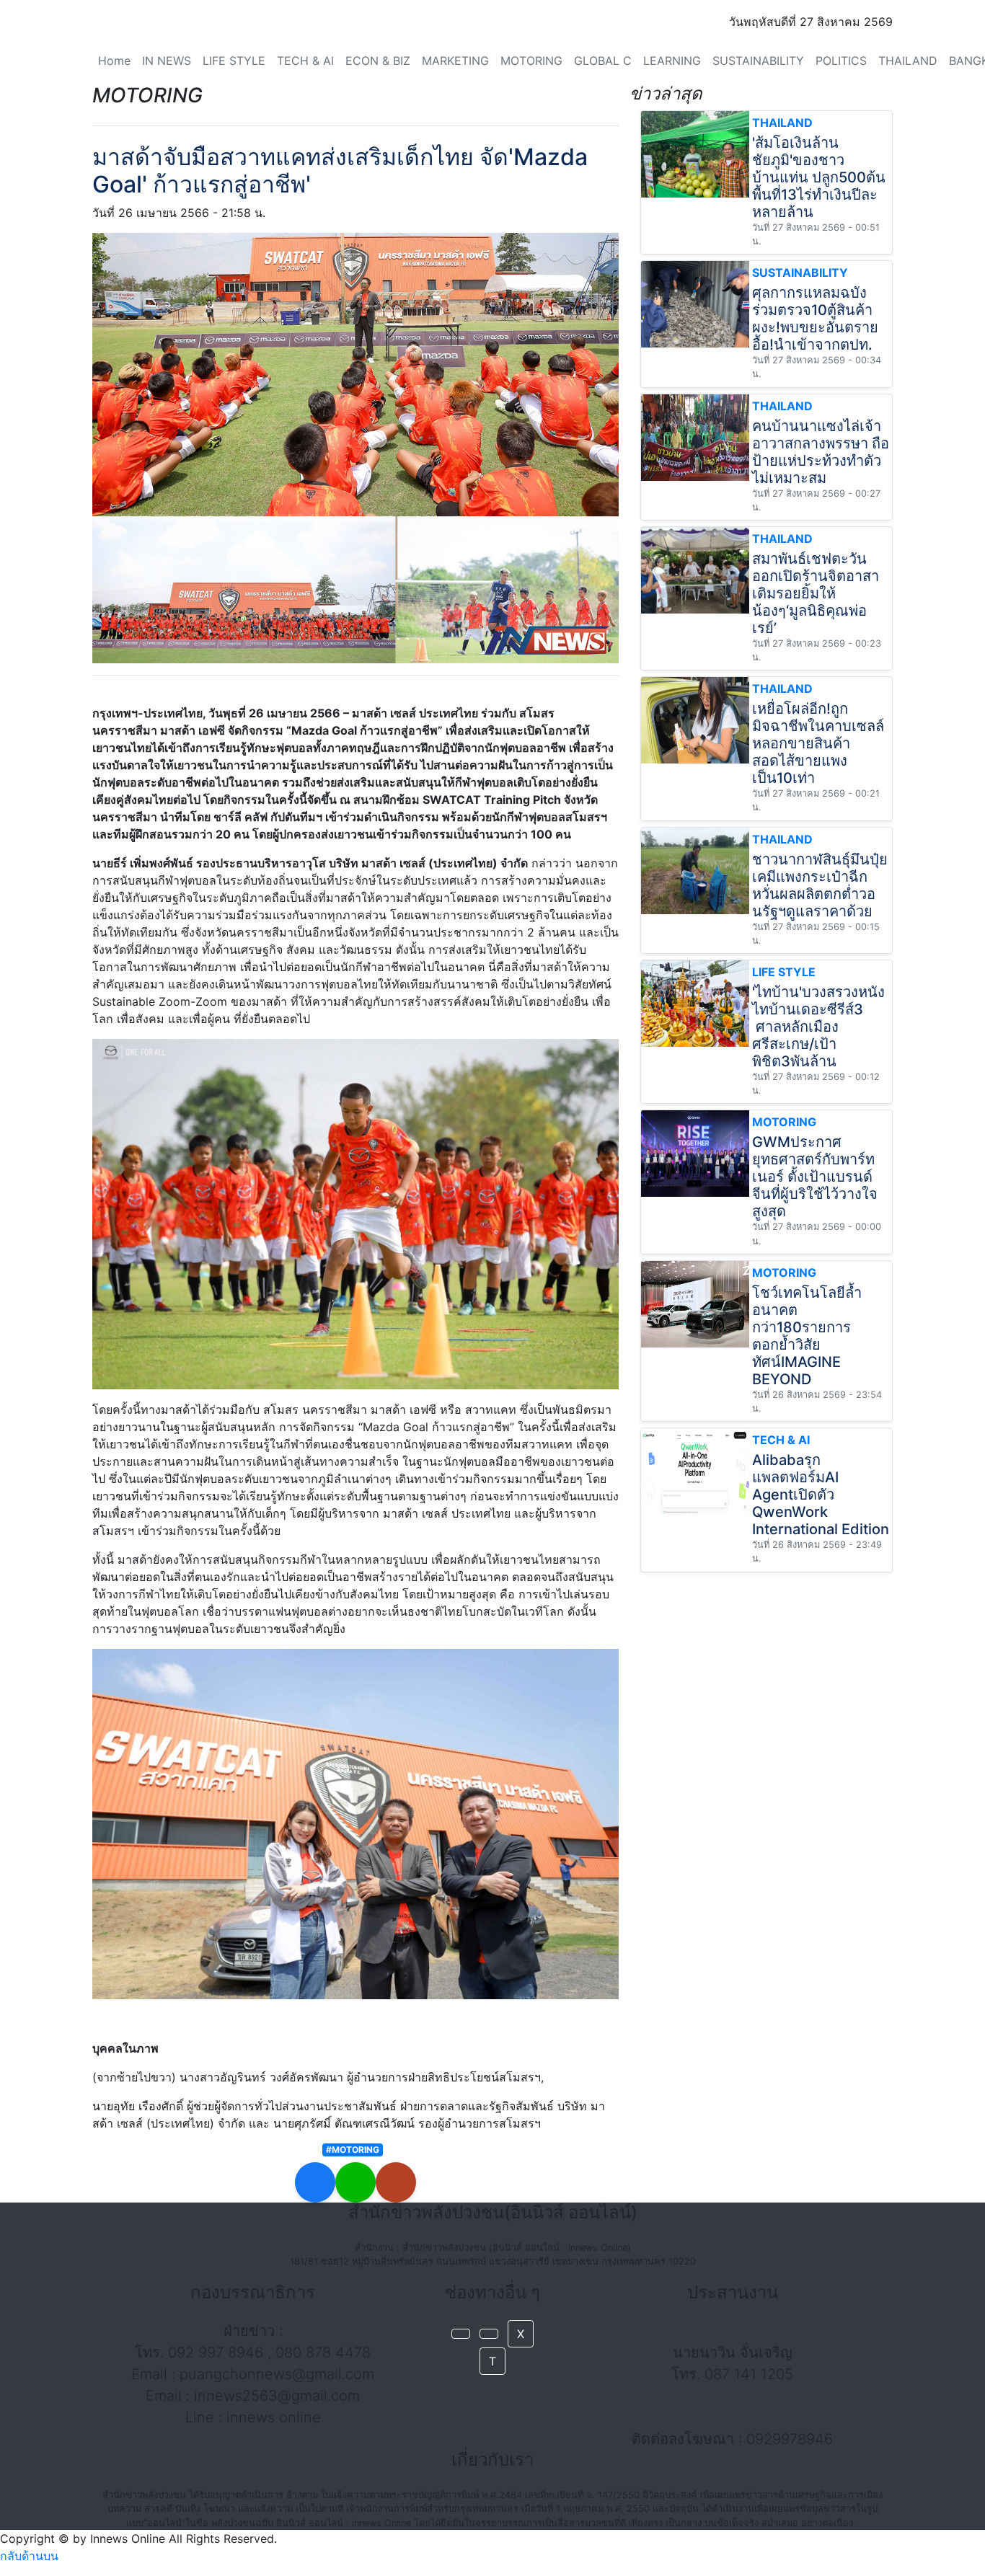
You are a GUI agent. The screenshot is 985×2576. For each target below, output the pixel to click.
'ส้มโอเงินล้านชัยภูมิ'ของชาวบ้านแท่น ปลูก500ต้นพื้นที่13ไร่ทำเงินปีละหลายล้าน (819, 177)
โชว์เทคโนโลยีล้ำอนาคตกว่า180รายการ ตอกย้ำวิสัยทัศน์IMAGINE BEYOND (807, 1336)
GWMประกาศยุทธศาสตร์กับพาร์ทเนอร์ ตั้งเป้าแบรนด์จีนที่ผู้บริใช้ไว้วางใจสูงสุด (815, 1177)
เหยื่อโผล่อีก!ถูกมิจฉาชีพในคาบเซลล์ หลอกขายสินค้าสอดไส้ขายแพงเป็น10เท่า (818, 743)
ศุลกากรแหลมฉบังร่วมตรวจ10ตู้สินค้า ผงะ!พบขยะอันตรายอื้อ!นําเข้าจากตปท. (815, 319)
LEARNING (672, 61)
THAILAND (908, 61)
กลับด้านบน (29, 2556)
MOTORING (531, 61)
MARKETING (455, 61)
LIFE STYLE (234, 61)
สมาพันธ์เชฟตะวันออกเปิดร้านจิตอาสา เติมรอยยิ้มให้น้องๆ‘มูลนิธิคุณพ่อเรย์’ (816, 593)
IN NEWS (167, 61)
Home (114, 61)
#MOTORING (353, 2150)
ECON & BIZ (378, 61)
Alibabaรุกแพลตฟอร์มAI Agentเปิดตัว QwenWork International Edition (821, 1495)
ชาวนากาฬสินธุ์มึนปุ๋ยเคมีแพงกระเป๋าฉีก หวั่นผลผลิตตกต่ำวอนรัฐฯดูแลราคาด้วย (820, 885)
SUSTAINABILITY (758, 61)
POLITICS (841, 61)
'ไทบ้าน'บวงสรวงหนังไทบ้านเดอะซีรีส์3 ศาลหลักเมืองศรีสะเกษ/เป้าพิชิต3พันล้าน (818, 1027)
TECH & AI (305, 61)
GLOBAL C (603, 61)
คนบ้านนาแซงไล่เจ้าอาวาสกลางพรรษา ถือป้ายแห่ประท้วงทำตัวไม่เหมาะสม (821, 452)
